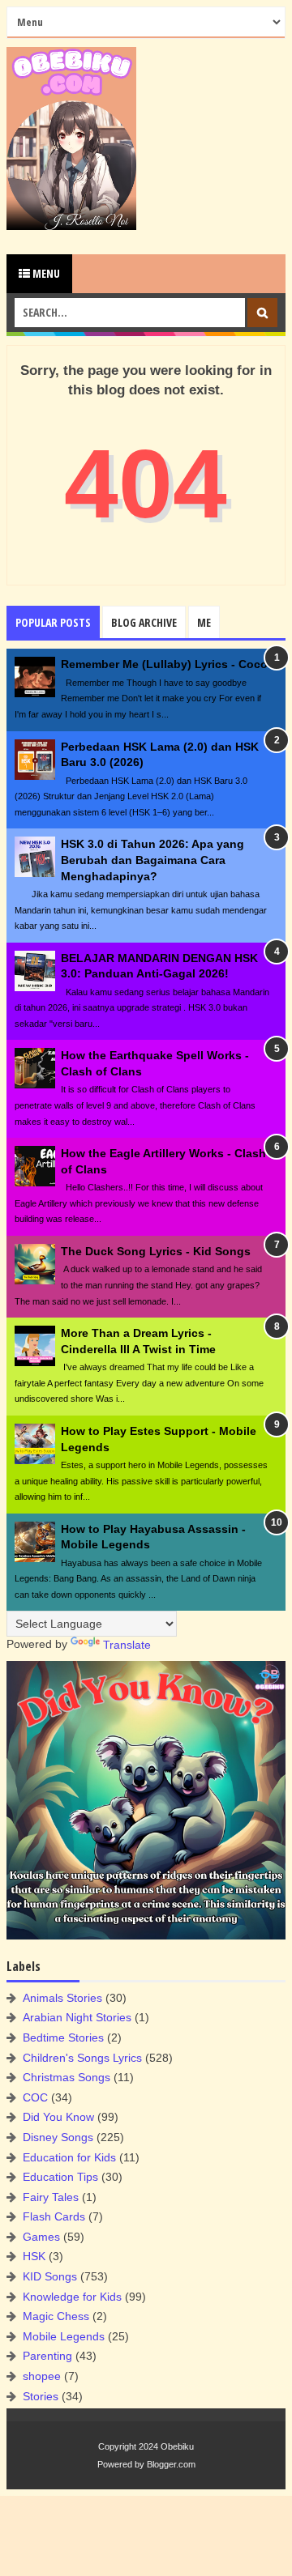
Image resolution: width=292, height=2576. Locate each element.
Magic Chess (56, 2316)
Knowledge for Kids (72, 2297)
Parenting (47, 2356)
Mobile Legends (64, 2336)
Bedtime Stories (63, 2037)
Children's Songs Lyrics (82, 2058)
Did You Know (58, 2117)
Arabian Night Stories (77, 2017)
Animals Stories (62, 1998)
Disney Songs (58, 2137)
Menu (45, 273)
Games (41, 2237)
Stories (41, 2396)
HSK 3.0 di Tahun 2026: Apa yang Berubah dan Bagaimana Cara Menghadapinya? (152, 860)
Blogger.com (171, 2464)
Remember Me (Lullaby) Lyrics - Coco (164, 664)
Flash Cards (54, 2216)
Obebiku (177, 2446)
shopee (42, 2376)
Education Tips (60, 2177)
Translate (127, 1645)
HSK (34, 2256)
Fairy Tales (51, 2197)
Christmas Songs (67, 2077)
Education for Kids (69, 2157)
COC (35, 2097)
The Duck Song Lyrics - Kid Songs (156, 1251)
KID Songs (50, 2276)
